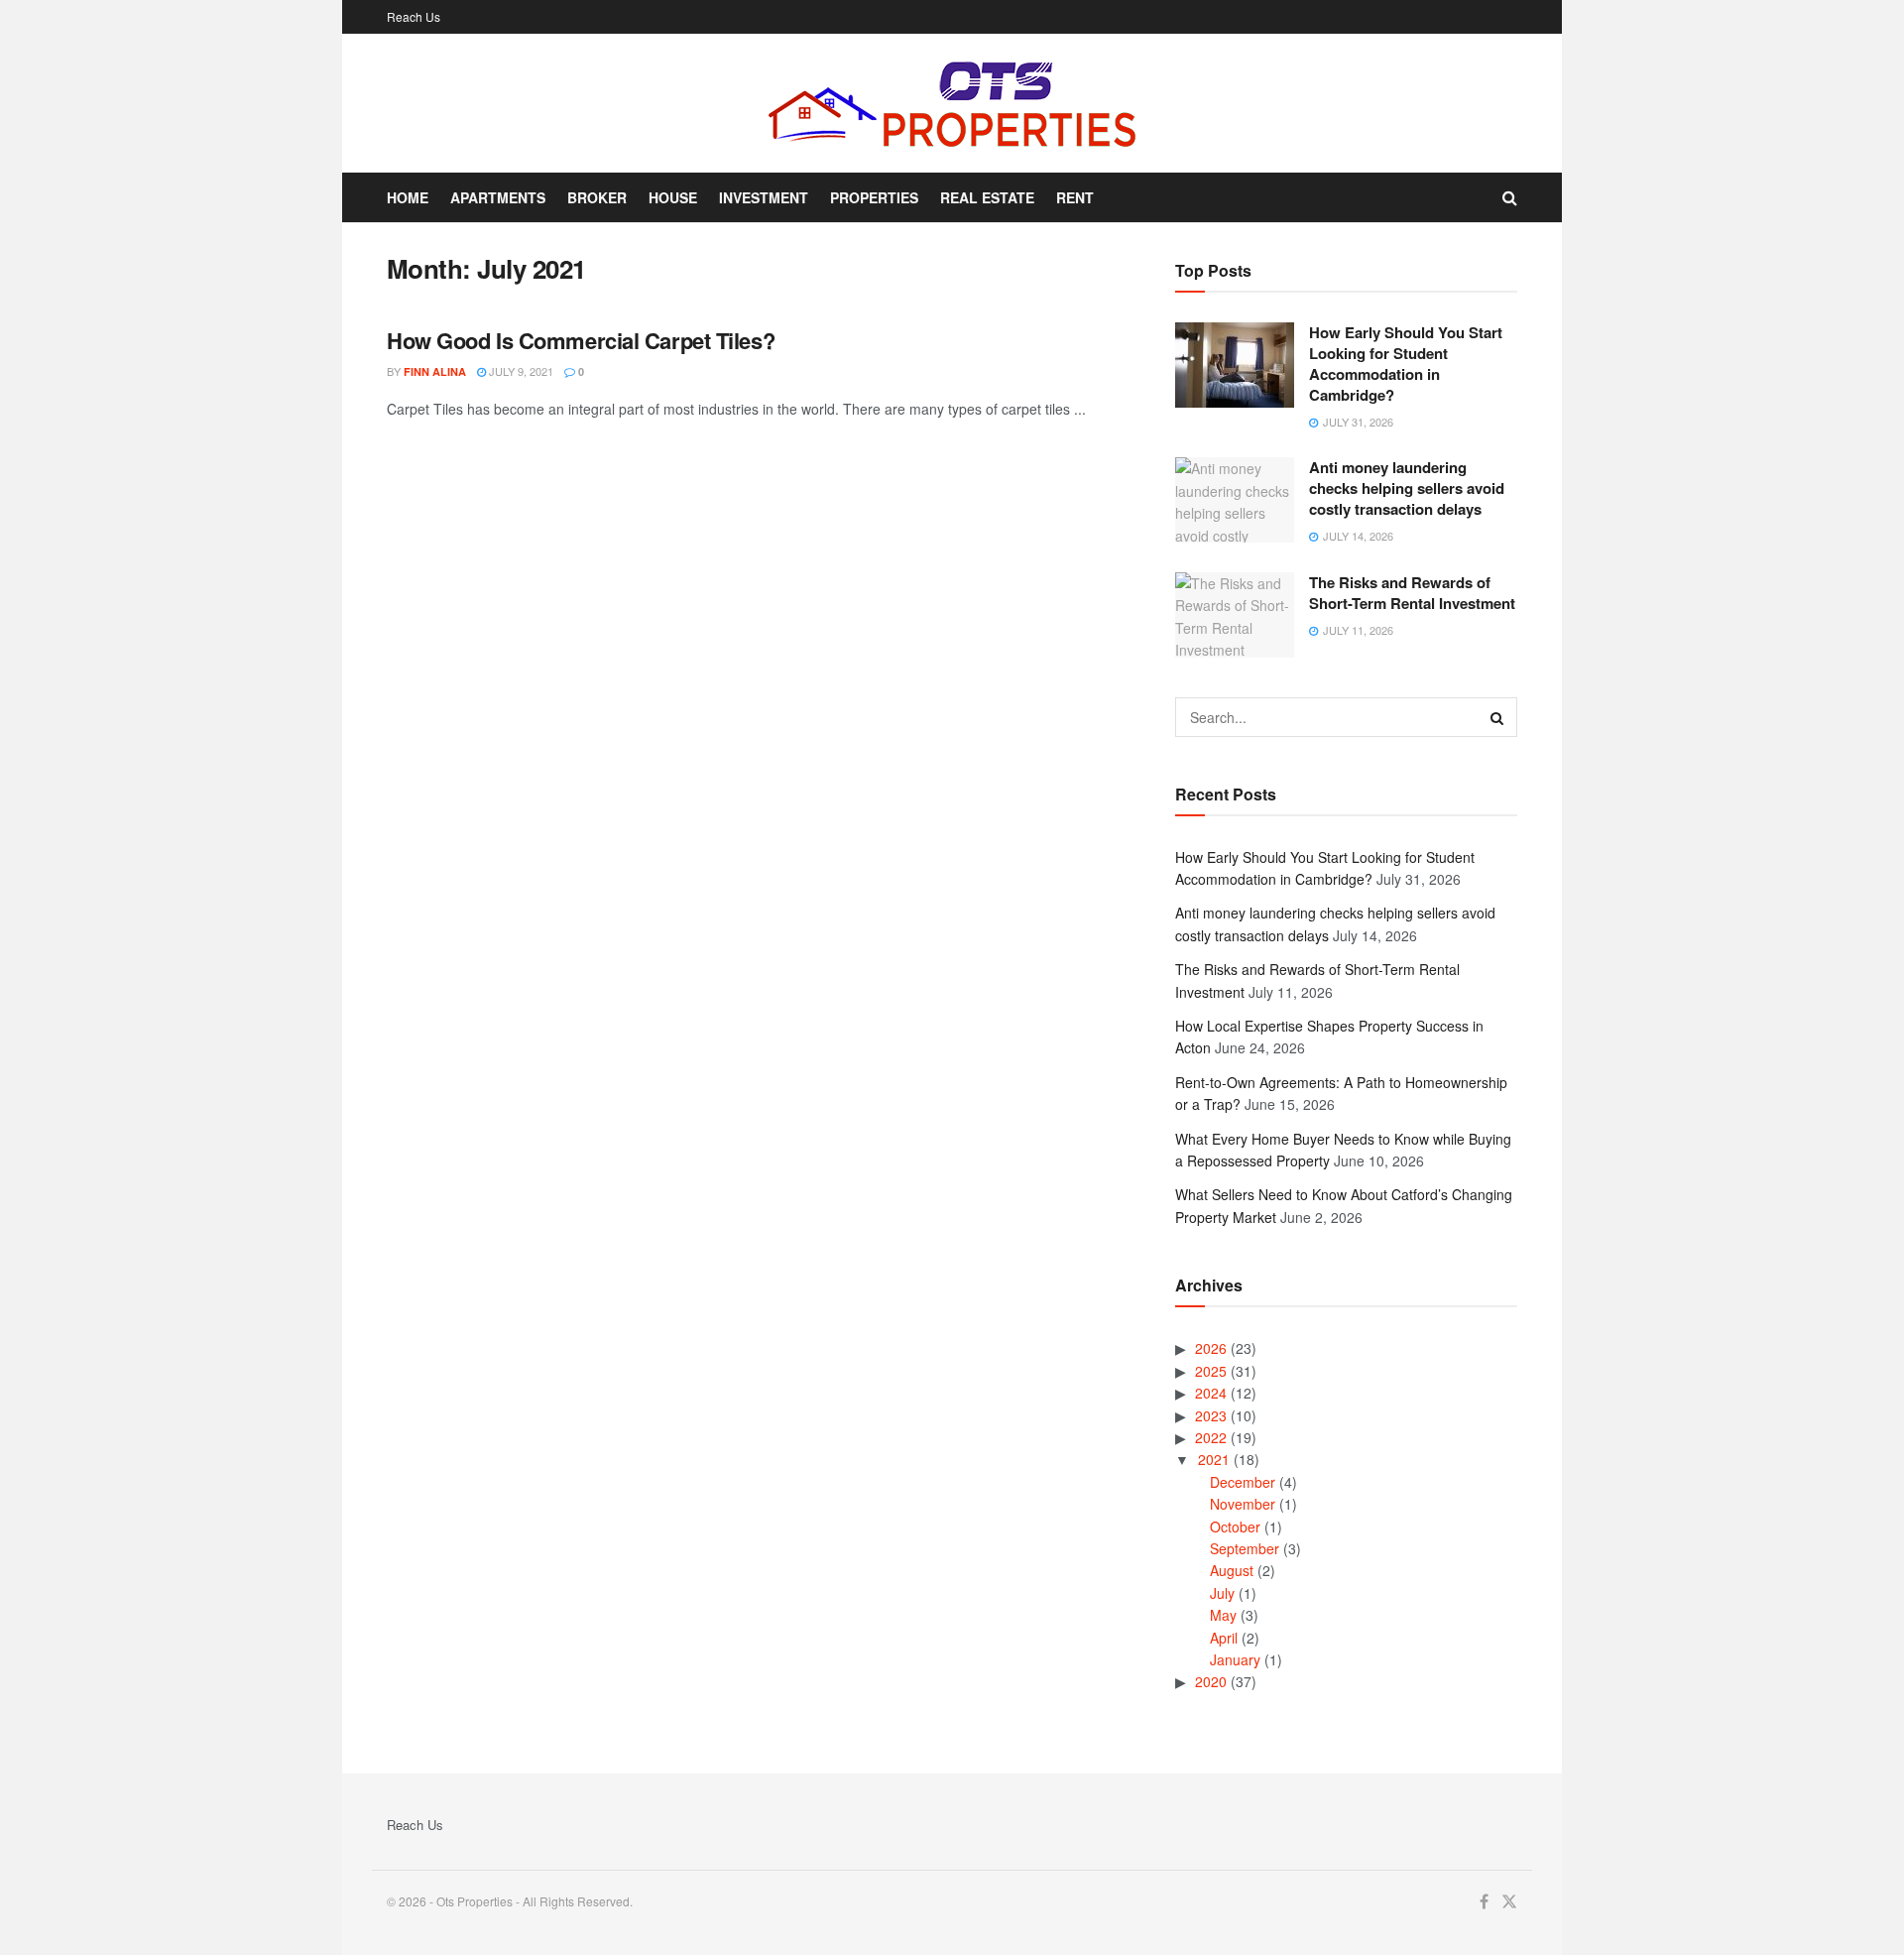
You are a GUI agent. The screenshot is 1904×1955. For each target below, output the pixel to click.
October (1235, 1527)
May (1223, 1615)
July (1222, 1593)
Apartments (498, 197)
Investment (764, 197)
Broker (597, 197)
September (1245, 1548)
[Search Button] (1510, 197)
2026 (1211, 1348)
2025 (1211, 1371)
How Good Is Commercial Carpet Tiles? (581, 340)
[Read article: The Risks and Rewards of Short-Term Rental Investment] (1235, 615)
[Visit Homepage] (952, 104)
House (673, 197)
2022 (1211, 1437)
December (1243, 1482)
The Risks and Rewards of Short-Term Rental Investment (1412, 593)
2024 (1211, 1393)
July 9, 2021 (520, 371)
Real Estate (987, 197)
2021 (1214, 1459)
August (1232, 1570)
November (1243, 1504)
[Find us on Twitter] (1509, 1902)
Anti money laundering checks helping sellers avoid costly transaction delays (1407, 488)
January (1235, 1659)
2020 (1211, 1681)
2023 (1211, 1415)
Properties (874, 197)
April (1224, 1638)
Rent (1075, 197)
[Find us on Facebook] (1484, 1902)
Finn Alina (435, 371)
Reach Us (414, 16)
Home (408, 197)
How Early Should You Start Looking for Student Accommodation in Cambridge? (1406, 364)
